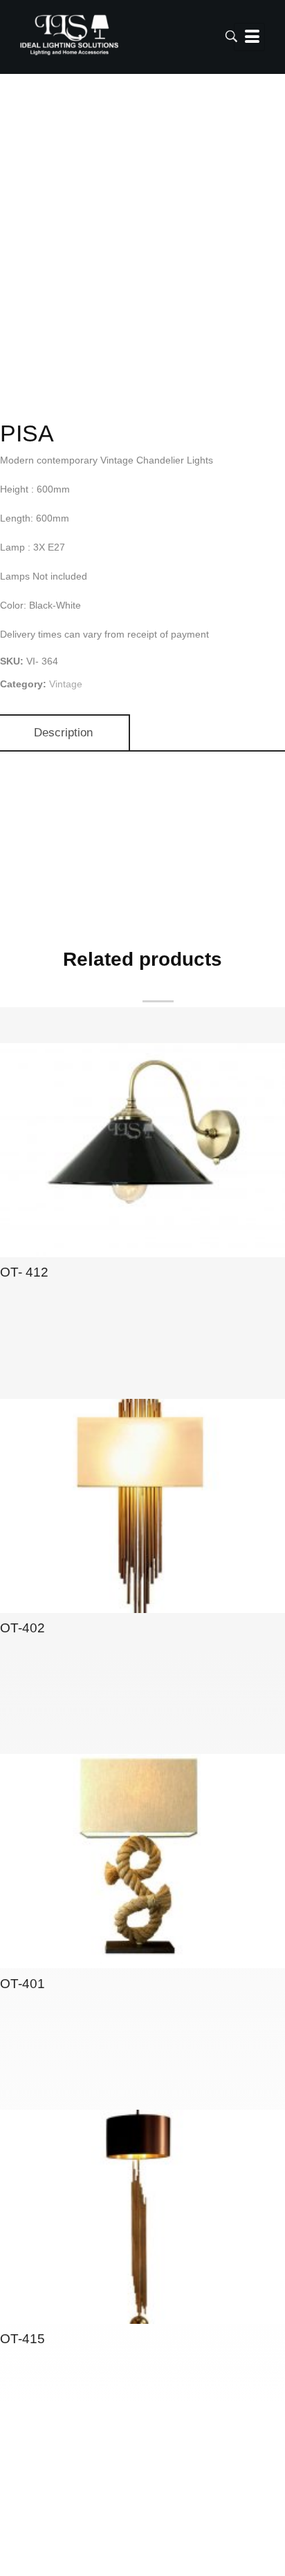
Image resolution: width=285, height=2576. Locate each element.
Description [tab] (63, 733)
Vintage (66, 684)
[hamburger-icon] (249, 37)
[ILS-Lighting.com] (69, 35)
